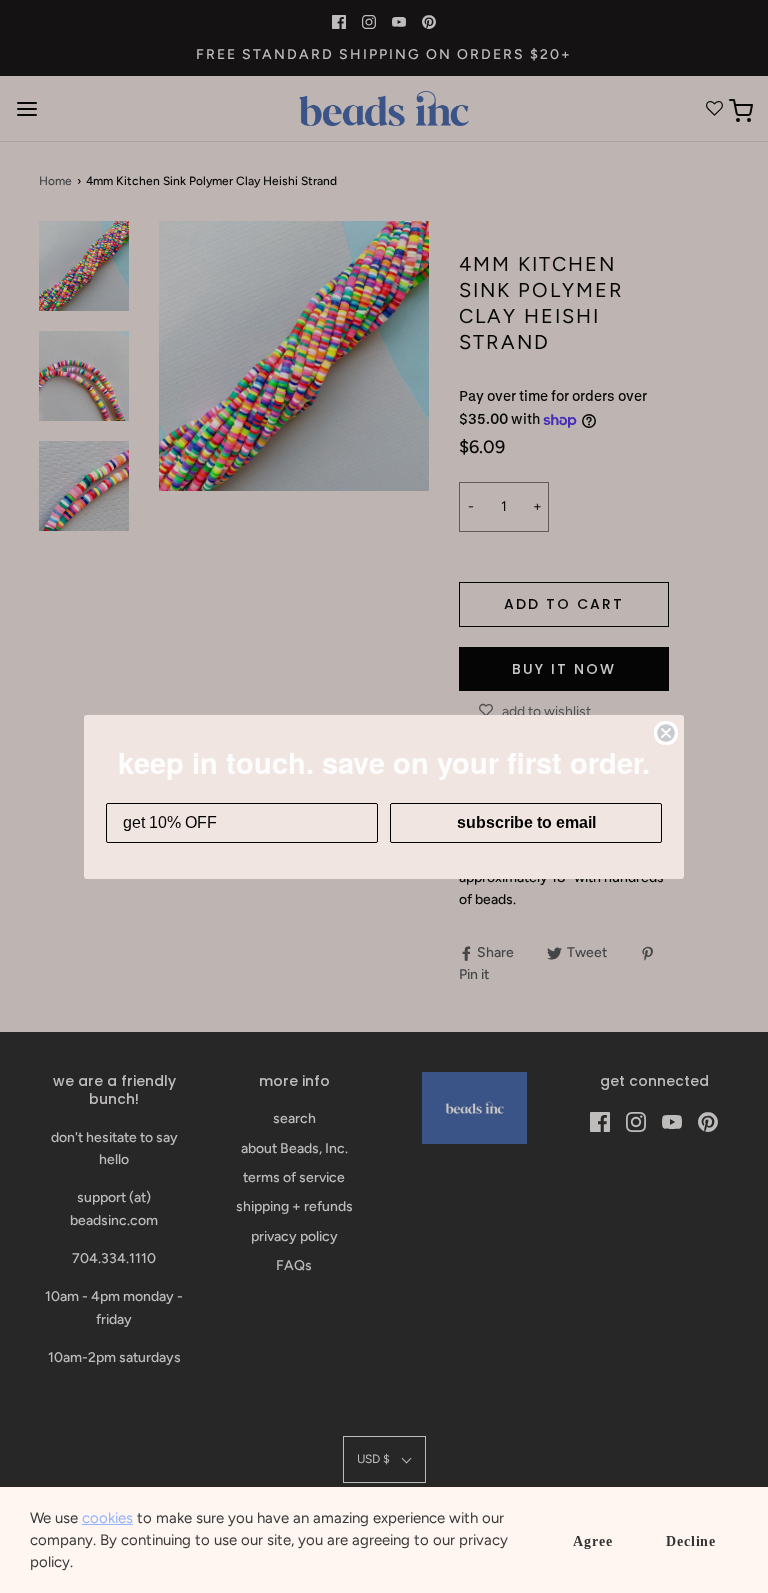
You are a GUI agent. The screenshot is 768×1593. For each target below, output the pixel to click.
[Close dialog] (666, 733)
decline (691, 1541)
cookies (107, 1518)
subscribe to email (526, 822)
